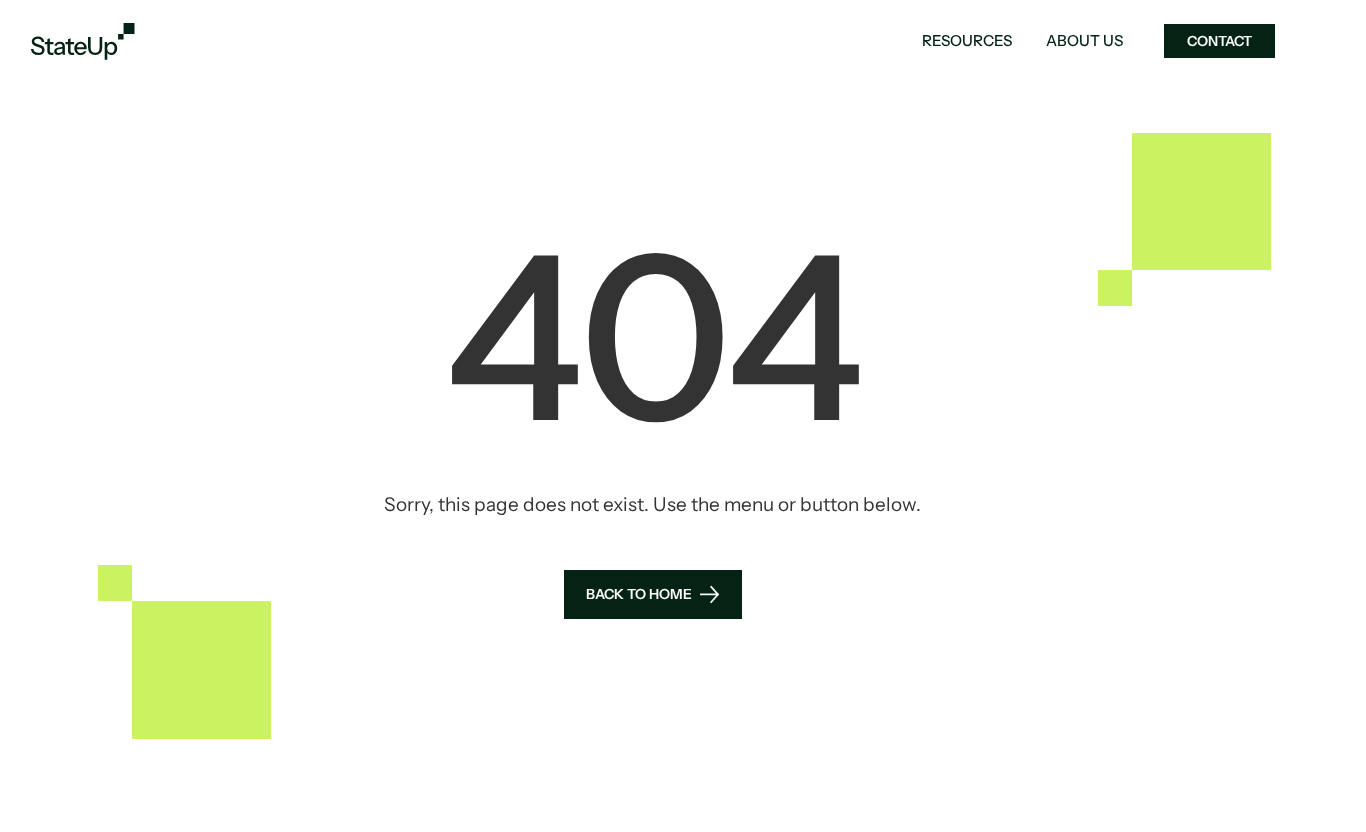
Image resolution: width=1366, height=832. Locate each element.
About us (1084, 41)
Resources (967, 41)
